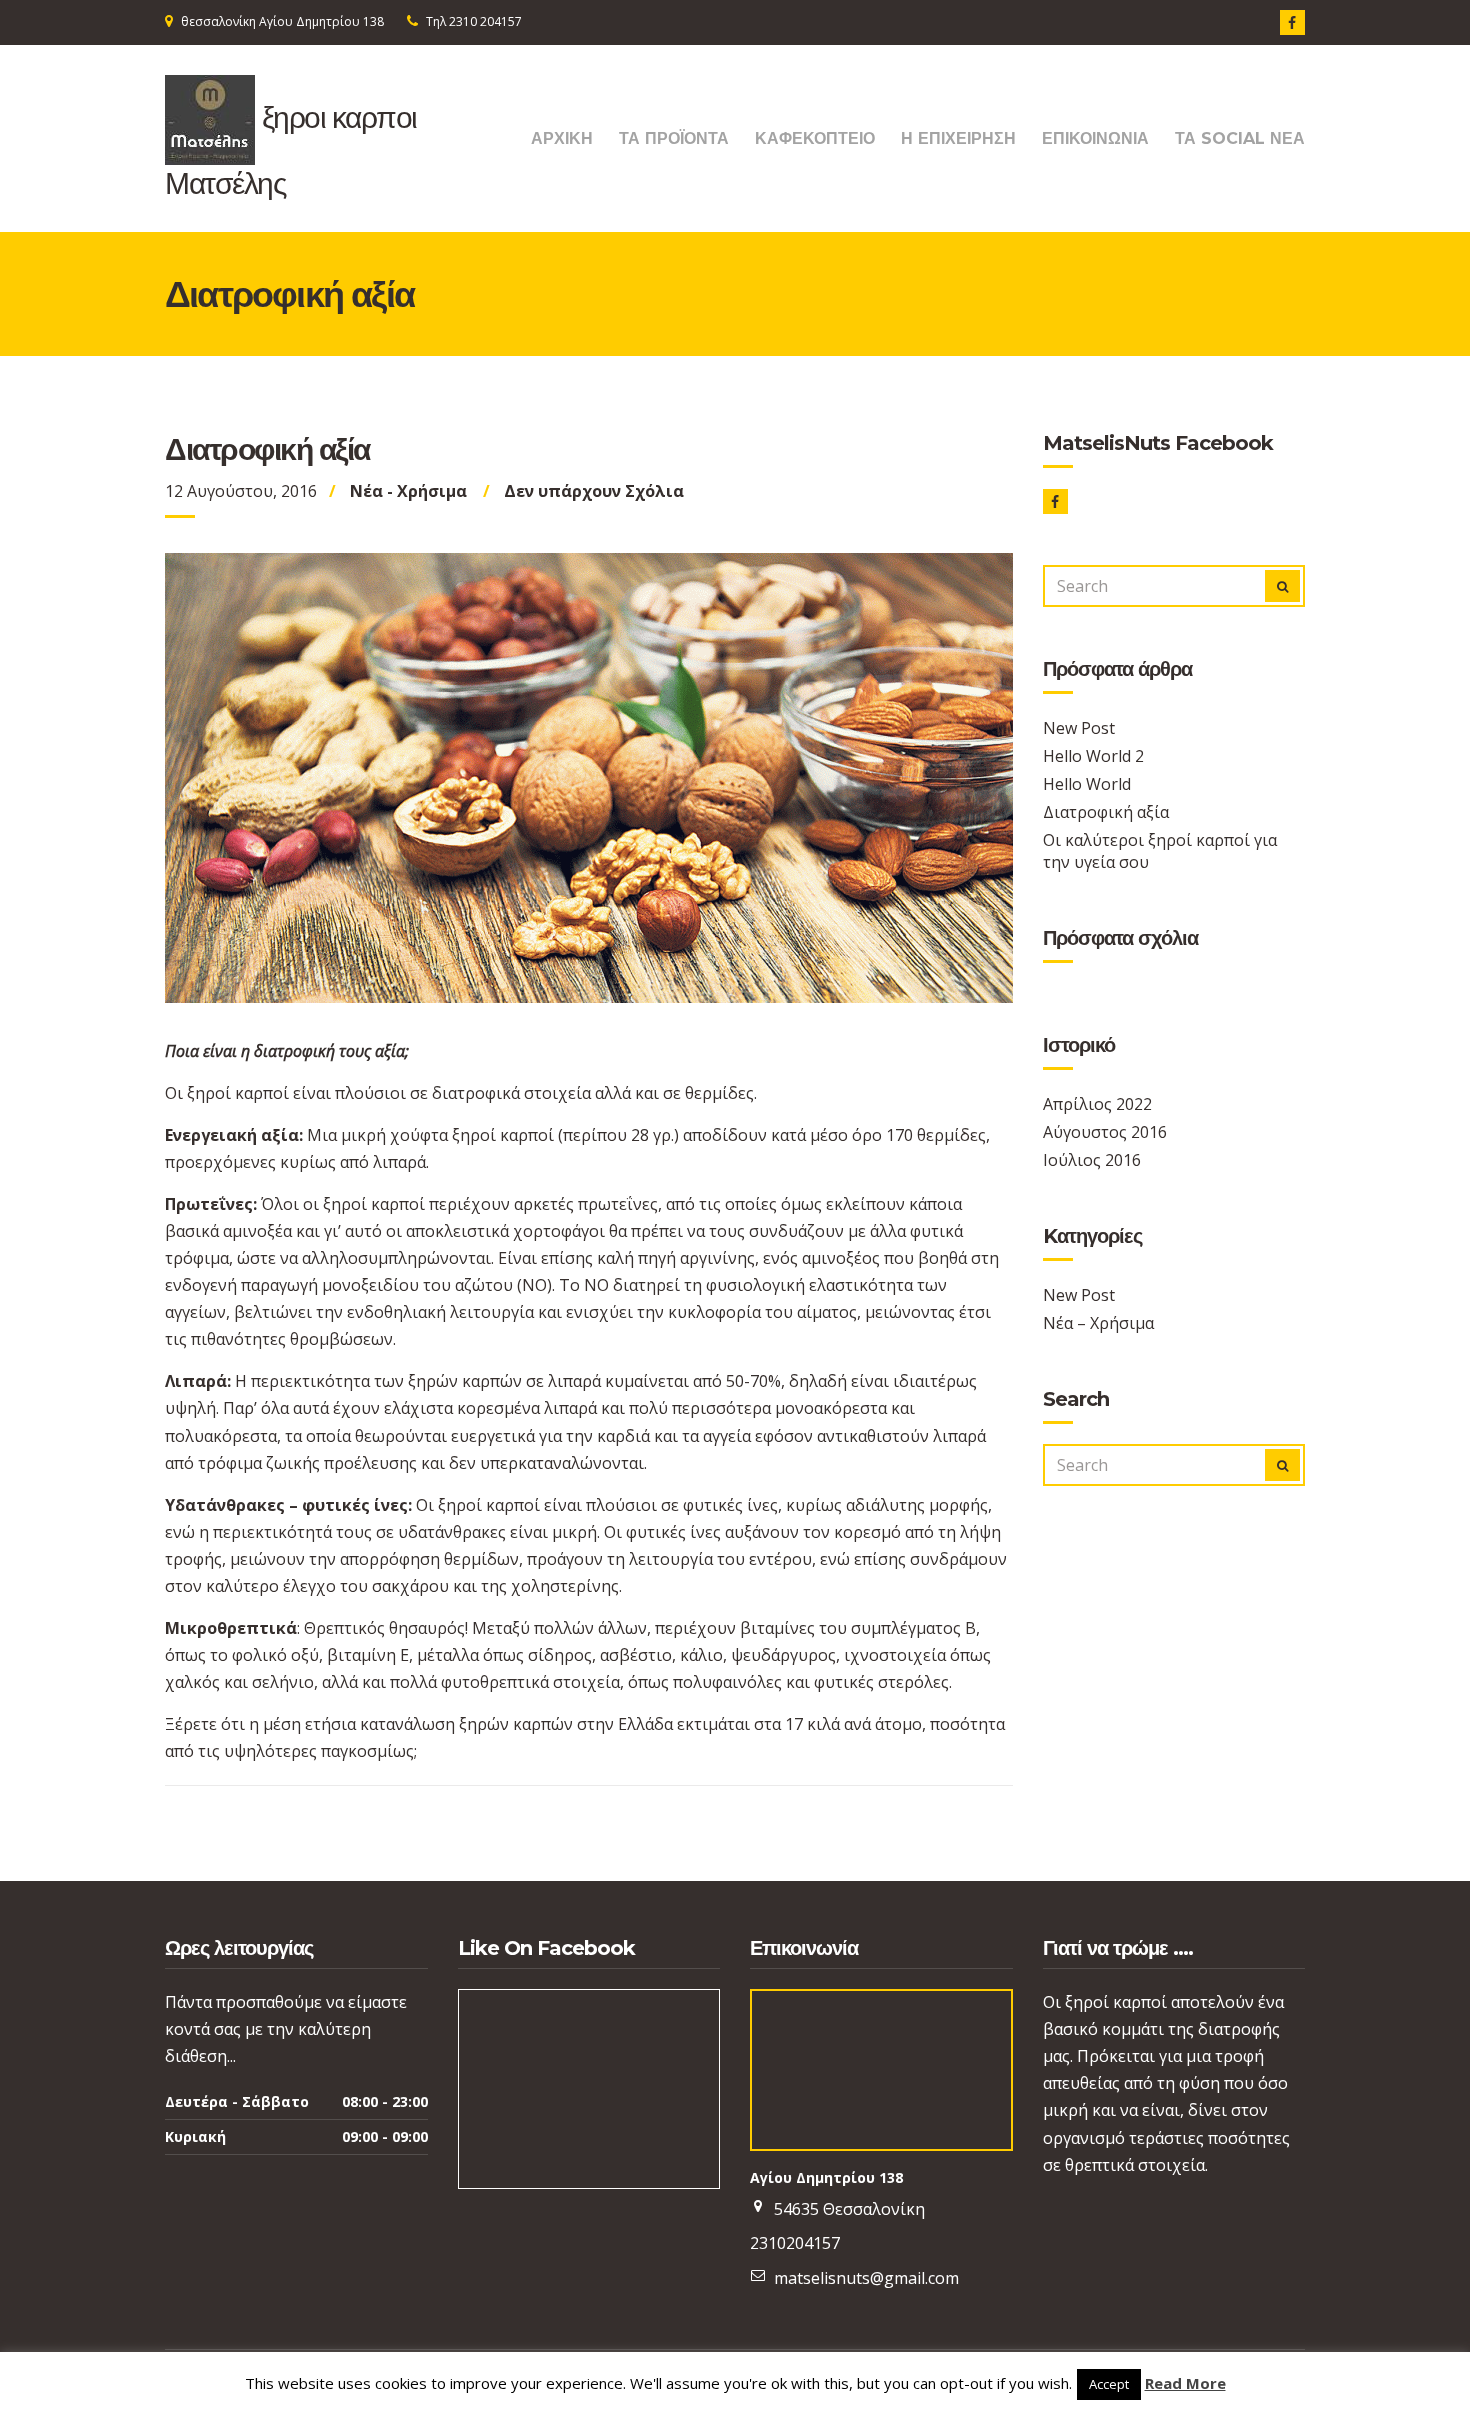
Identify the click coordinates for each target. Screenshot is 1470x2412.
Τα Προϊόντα (674, 138)
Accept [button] (1109, 2384)
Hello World (1087, 784)
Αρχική (562, 138)
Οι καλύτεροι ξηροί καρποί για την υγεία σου (1160, 851)
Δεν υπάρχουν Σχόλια (594, 491)
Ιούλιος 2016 (1092, 1160)
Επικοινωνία (1095, 138)
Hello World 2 (1093, 756)
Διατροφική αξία (1106, 812)
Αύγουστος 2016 (1105, 1132)
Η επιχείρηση (958, 138)
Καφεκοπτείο (815, 138)
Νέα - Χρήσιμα (408, 491)
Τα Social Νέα (1240, 138)
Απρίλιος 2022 (1097, 1104)
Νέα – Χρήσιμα (1098, 1323)
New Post (1079, 728)
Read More (1185, 2383)
